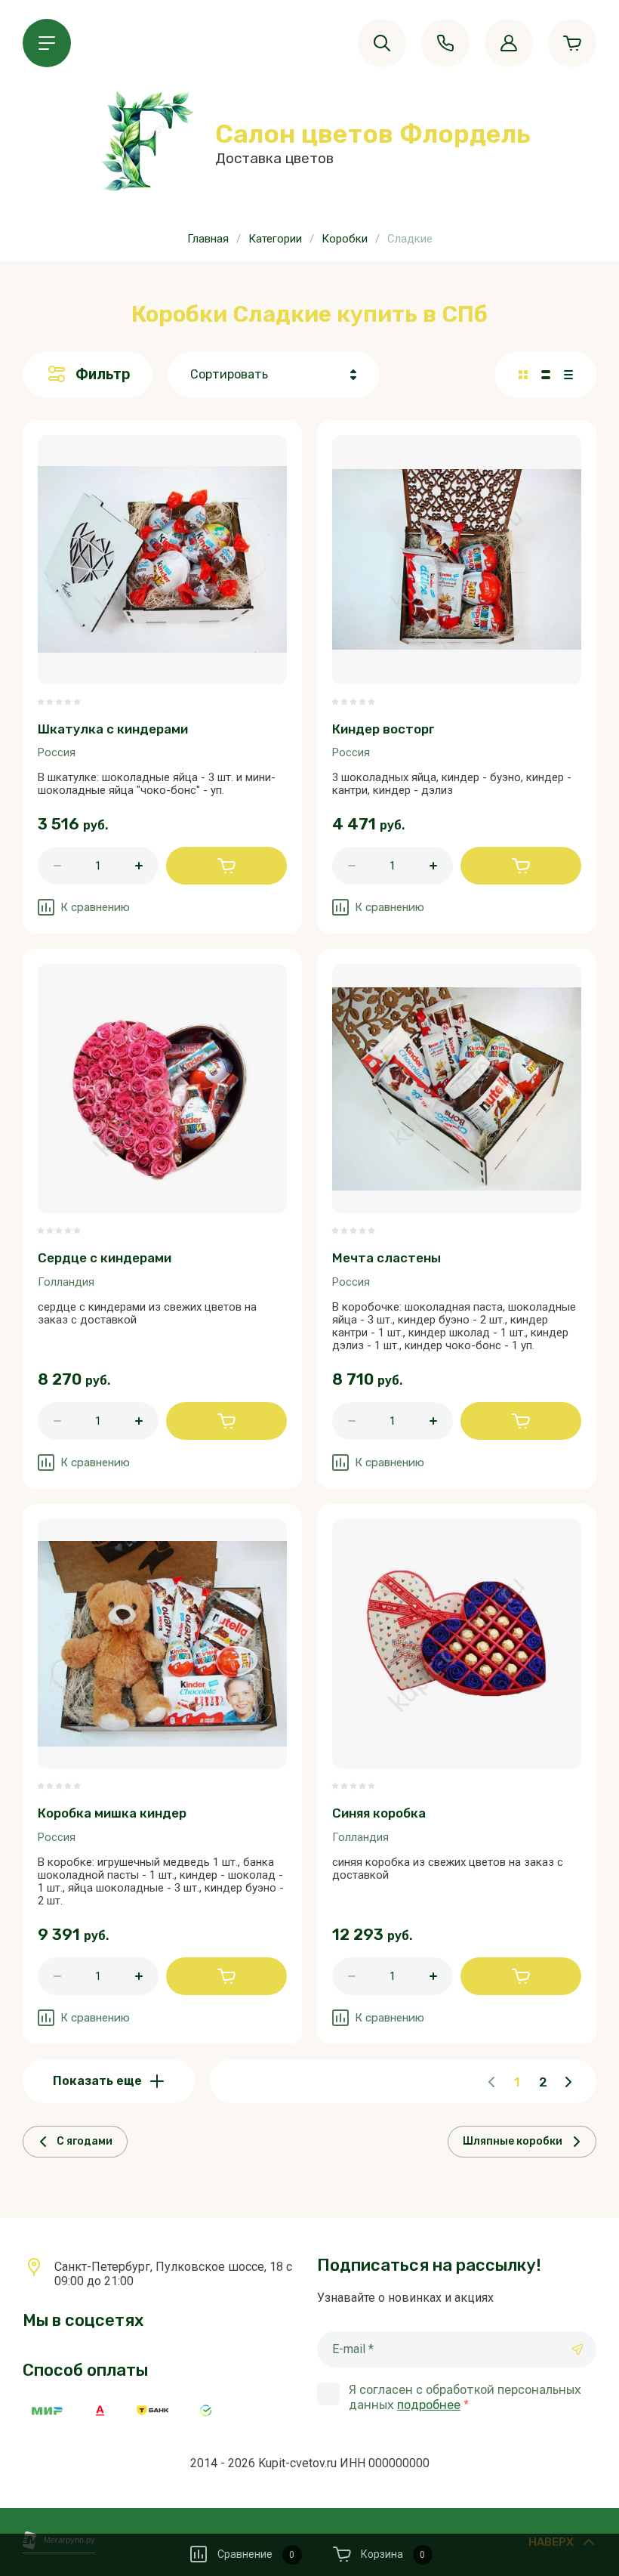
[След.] (568, 2082)
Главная (208, 239)
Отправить (577, 2349)
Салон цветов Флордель (373, 134)
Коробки (345, 239)
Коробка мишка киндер (112, 1813)
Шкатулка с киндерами (113, 729)
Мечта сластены (386, 1258)
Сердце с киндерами (105, 1258)
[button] (47, 43)
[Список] (546, 375)
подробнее (429, 2405)
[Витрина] (523, 375)
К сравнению (95, 907)
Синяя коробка (379, 1813)
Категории (275, 239)
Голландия (66, 1282)
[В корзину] (226, 866)
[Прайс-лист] (568, 375)
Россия (57, 752)
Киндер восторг (383, 729)
